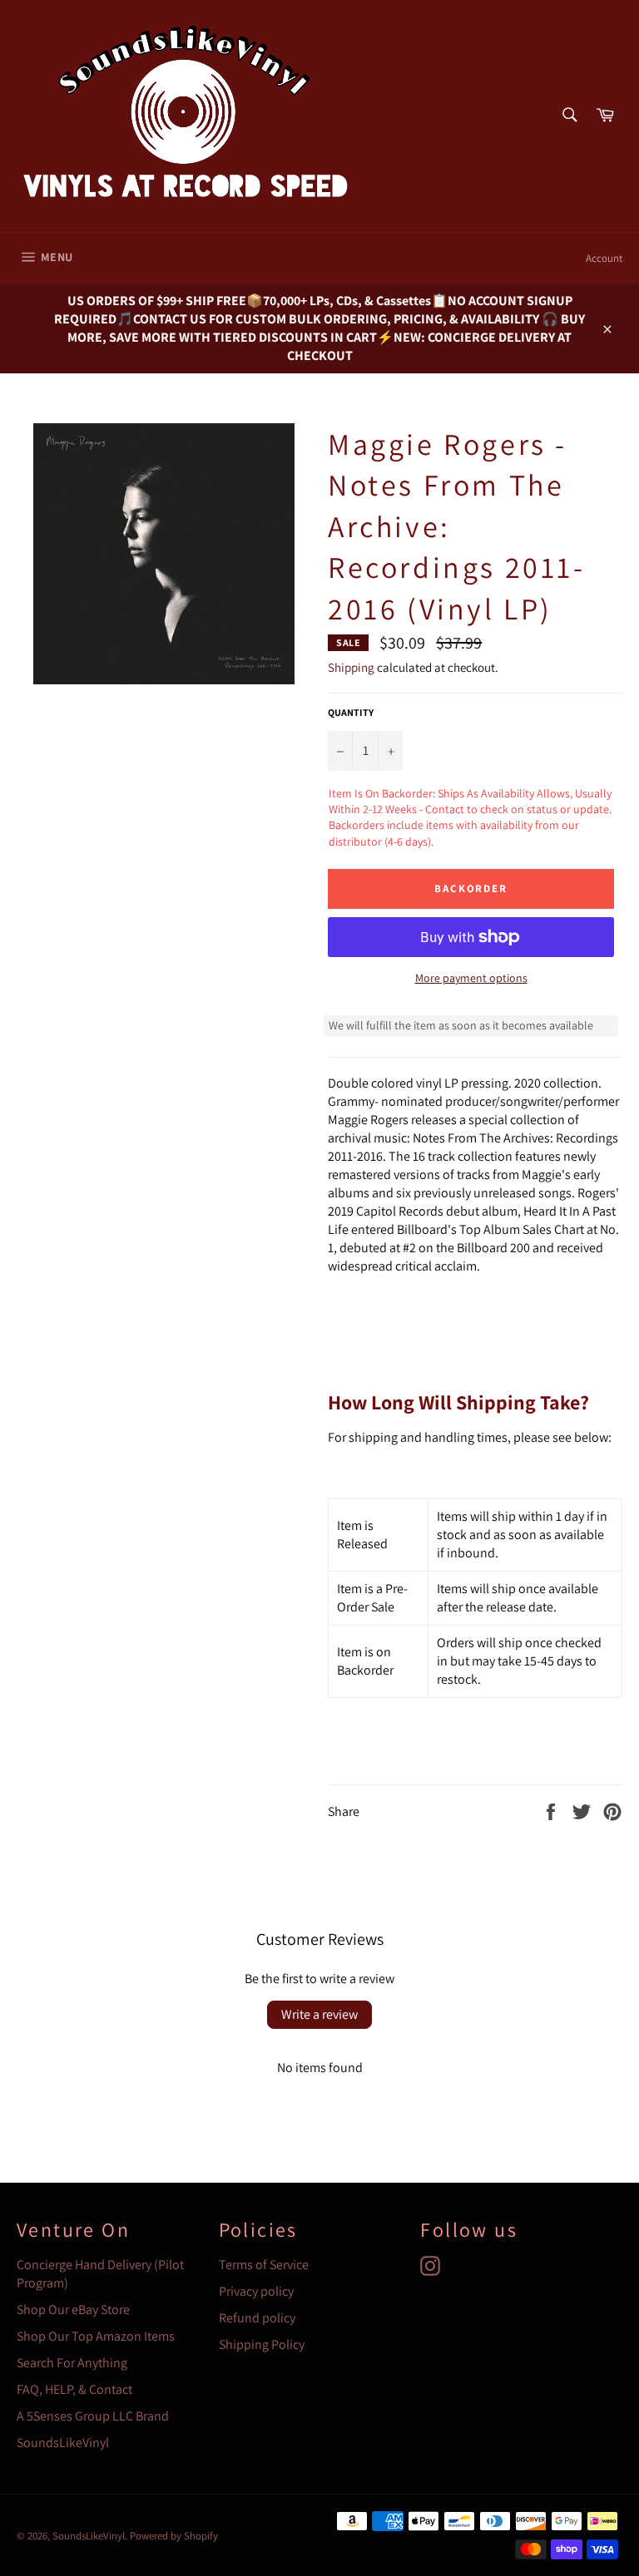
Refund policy (257, 2318)
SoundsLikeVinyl (63, 2443)
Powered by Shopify (174, 2536)
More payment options (471, 978)
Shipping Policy (262, 2344)
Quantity (351, 712)
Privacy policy (256, 2291)
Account (604, 258)
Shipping (351, 667)
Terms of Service (264, 2265)
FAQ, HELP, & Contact (74, 2389)
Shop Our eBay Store (73, 2310)
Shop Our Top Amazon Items (96, 2336)
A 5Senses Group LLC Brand (93, 2416)
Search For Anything (72, 2363)
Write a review (319, 2014)
